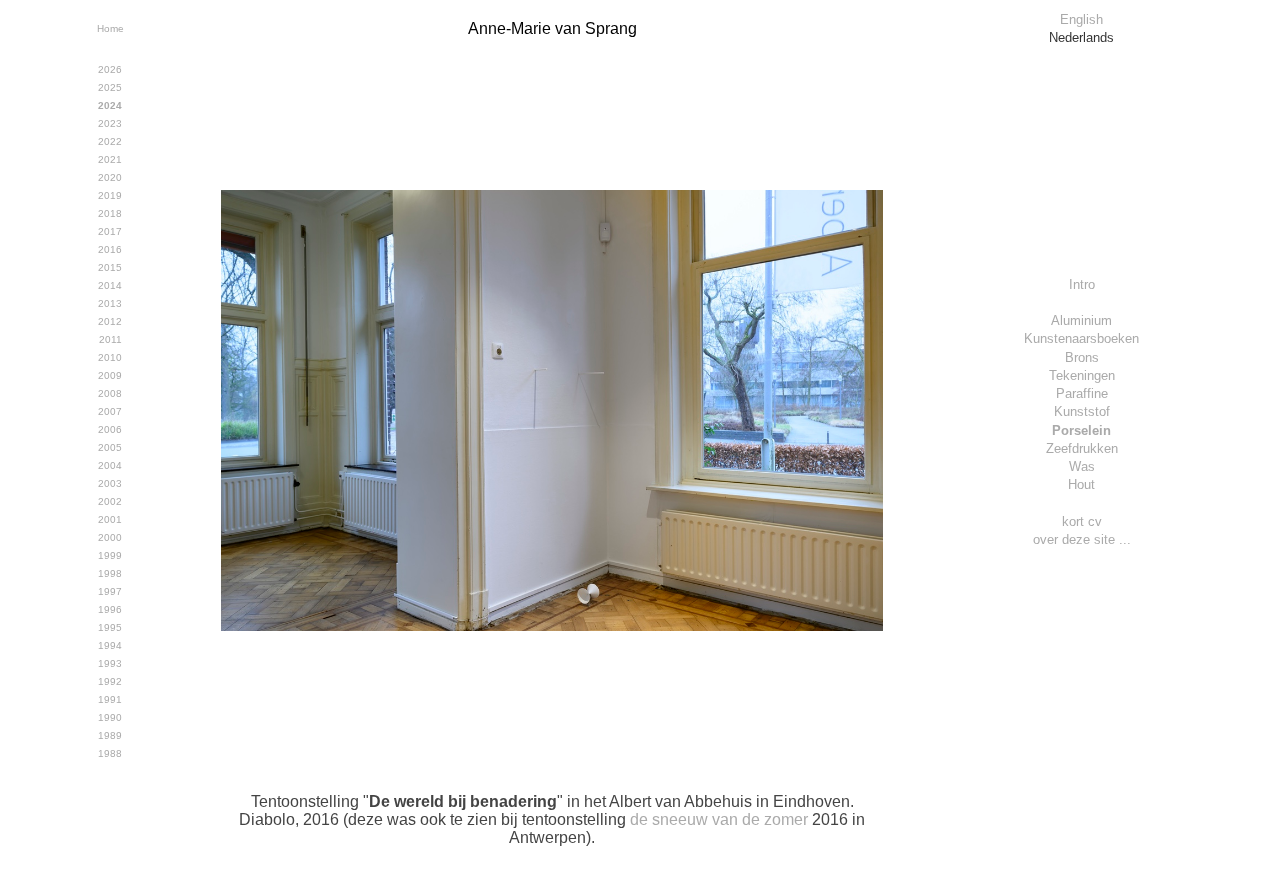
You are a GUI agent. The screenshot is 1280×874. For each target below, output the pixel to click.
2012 (110, 321)
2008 (110, 393)
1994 (110, 645)
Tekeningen (1082, 375)
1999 (110, 555)
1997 (110, 591)
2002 (110, 501)
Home (110, 28)
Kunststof (1082, 411)
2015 (110, 267)
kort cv (1082, 521)
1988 (110, 753)
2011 (110, 339)
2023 (110, 123)
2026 (110, 69)
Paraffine (1082, 393)
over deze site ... (1082, 539)
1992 (110, 681)
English (1081, 19)
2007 (110, 411)
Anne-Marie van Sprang (552, 28)
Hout (1081, 484)
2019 (110, 195)
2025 (110, 87)
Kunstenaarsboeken (1081, 338)
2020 (110, 177)
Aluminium (1081, 320)
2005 (110, 447)
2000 (110, 537)
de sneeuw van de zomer (719, 819)
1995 (110, 627)
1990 (110, 717)
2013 (110, 303)
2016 (110, 249)
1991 (110, 699)
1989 (110, 735)
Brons (1082, 357)
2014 (110, 285)
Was (1082, 466)
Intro (1082, 284)
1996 (110, 609)
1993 (110, 663)
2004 (110, 465)
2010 (110, 357)
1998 (110, 573)
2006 (110, 429)
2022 (110, 141)
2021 (110, 159)
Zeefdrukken (1082, 448)
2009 (110, 375)
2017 (110, 231)
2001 (110, 519)
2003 (110, 483)
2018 (110, 213)
